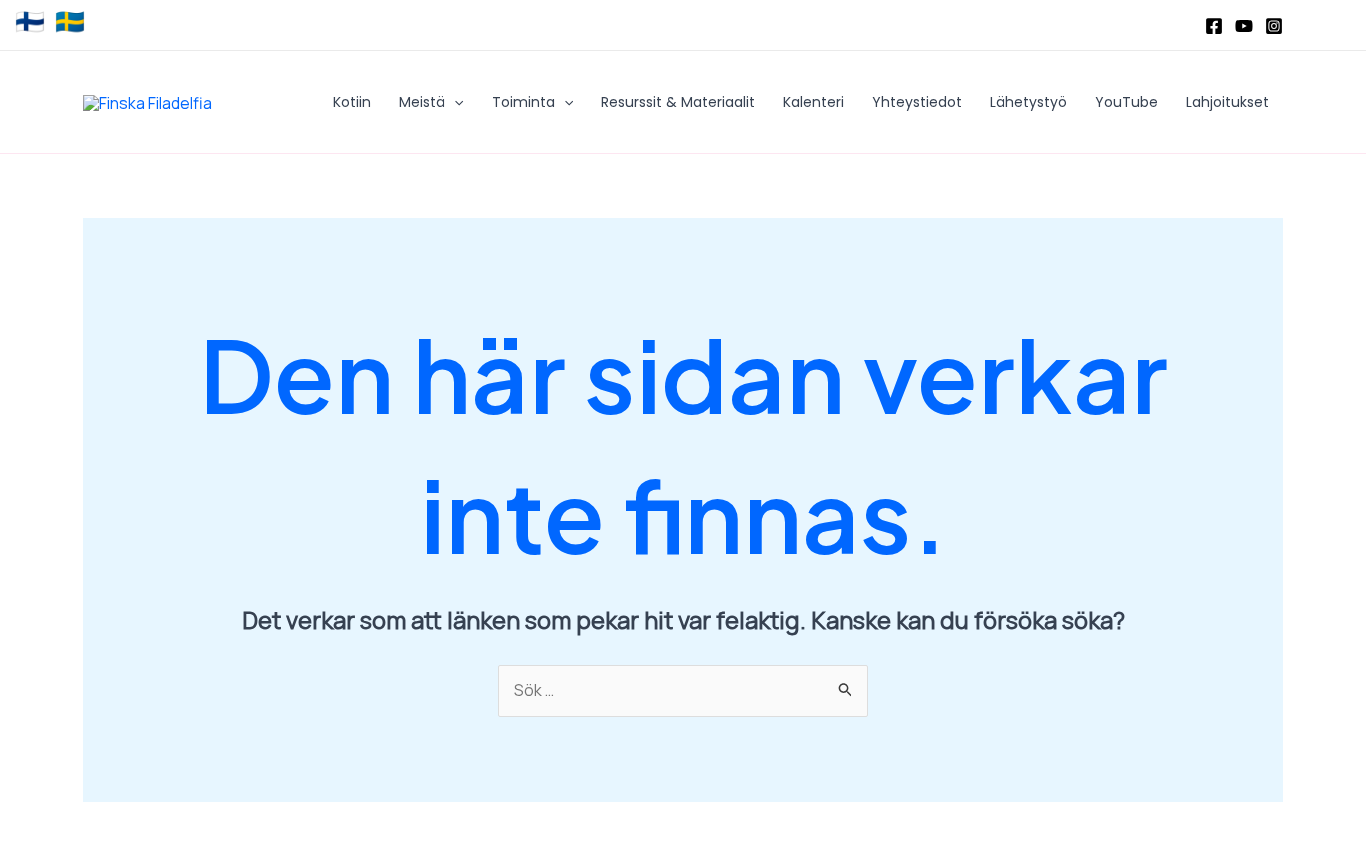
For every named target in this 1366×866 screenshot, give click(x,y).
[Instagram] (1274, 26)
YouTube (1126, 102)
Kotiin (352, 102)
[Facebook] (1214, 26)
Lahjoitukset (1227, 102)
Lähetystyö (1028, 102)
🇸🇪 (70, 22)
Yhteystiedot (917, 102)
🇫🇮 (30, 22)
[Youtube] (1244, 26)
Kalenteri (813, 102)
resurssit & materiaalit (678, 102)
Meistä (422, 102)
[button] (454, 102)
